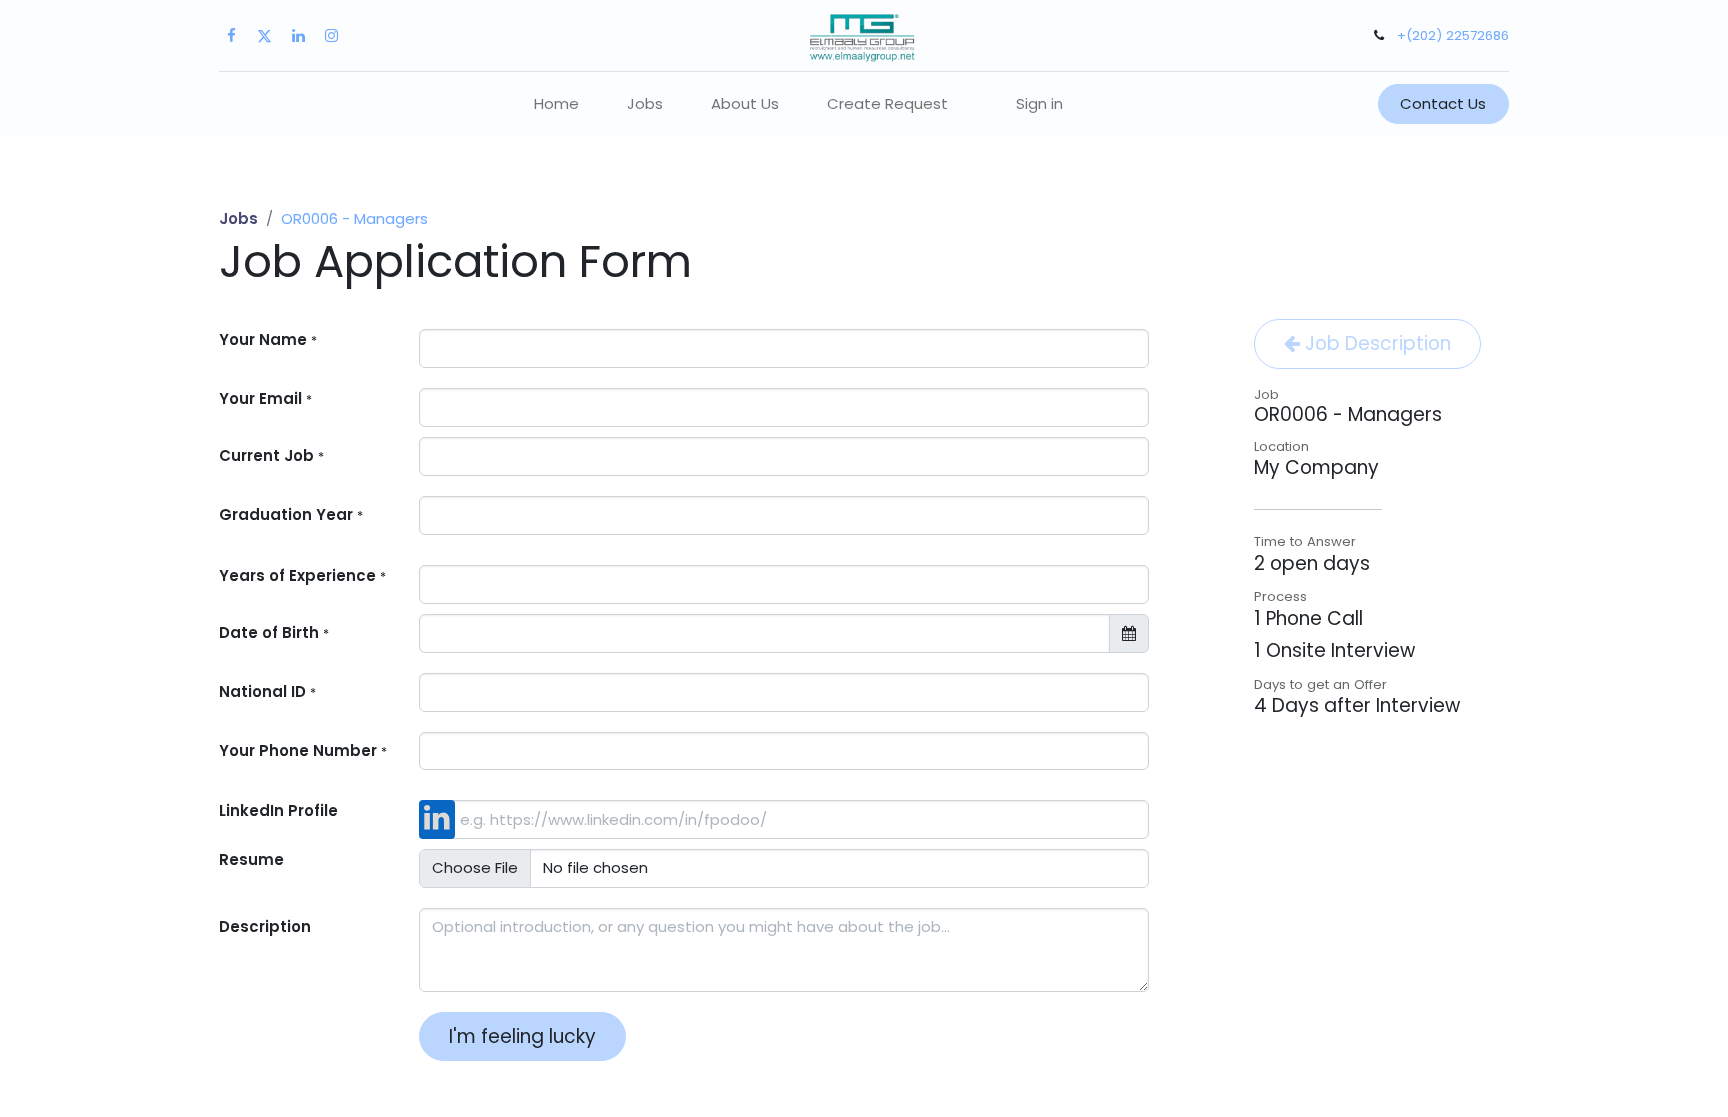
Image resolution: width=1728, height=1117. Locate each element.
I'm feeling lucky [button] (522, 1036)
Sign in (1039, 103)
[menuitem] (556, 104)
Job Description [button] (1375, 343)
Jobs (238, 218)
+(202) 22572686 (1453, 35)
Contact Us (1443, 103)
